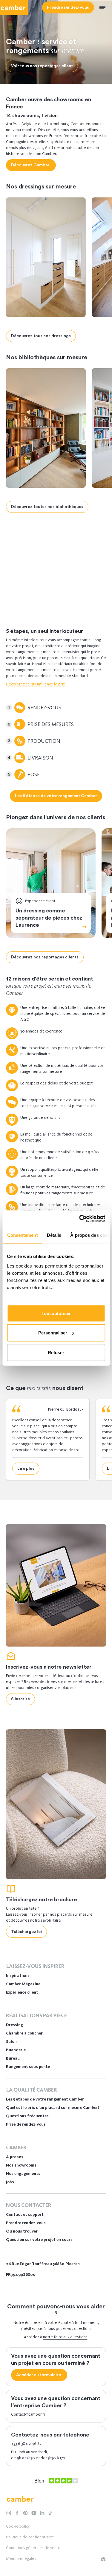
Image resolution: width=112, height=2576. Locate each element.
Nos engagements (23, 2174)
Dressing (36, 593)
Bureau (13, 2058)
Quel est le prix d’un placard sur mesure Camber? (53, 2108)
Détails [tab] (54, 1235)
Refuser (56, 1352)
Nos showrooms (21, 2165)
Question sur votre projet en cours (39, 2240)
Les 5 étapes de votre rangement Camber (45, 2099)
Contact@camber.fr (28, 2414)
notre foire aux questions (65, 2337)
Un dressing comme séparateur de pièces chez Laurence (49, 918)
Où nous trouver (22, 2231)
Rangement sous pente (28, 2067)
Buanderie (16, 2050)
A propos (15, 2157)
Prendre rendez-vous (26, 2223)
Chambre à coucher (24, 2033)
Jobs (10, 2182)
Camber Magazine (23, 1984)
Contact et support (25, 2214)
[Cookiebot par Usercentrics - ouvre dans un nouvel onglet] (80, 1219)
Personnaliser (53, 1333)
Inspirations (18, 1976)
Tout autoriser (56, 1313)
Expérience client (22, 1992)
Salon (11, 2042)
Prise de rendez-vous (26, 2124)
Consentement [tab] (22, 1235)
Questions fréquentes (27, 2116)
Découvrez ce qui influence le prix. (36, 684)
